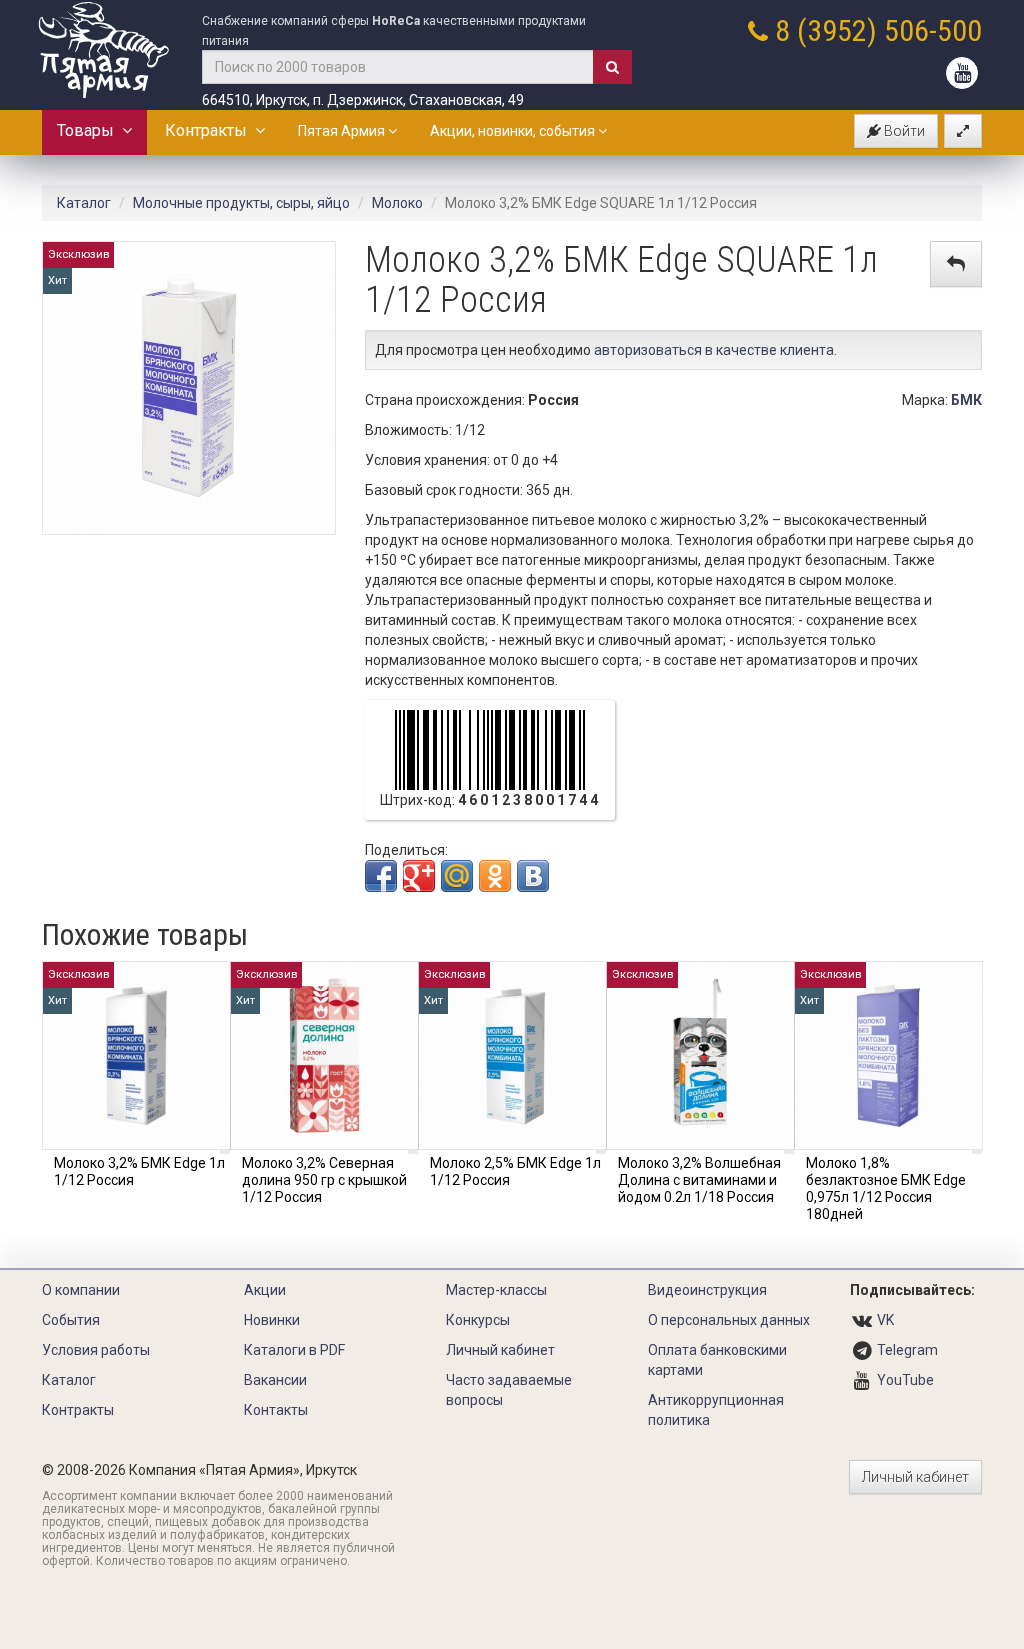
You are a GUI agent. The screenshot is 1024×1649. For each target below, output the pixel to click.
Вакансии (275, 1380)
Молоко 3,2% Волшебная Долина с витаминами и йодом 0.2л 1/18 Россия (699, 1180)
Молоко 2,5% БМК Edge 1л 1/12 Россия (515, 1171)
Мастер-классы (496, 1290)
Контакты (276, 1410)
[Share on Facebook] (381, 876)
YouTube (905, 1380)
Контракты (210, 130)
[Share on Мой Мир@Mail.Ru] (457, 876)
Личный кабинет (500, 1350)
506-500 (933, 30)
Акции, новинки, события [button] (514, 131)
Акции (265, 1290)
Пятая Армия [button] (343, 131)
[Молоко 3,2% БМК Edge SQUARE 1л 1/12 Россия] (189, 387)
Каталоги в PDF (294, 1350)
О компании (81, 1290)
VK (885, 1320)
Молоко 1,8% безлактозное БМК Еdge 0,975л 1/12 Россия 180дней (886, 1188)
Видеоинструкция (707, 1290)
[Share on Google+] (419, 876)
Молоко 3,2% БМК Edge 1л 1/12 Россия (139, 1171)
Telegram (907, 1350)
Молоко (397, 203)
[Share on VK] (533, 876)
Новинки (272, 1320)
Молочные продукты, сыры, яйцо (241, 203)
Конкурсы (478, 1320)
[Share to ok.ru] (495, 876)
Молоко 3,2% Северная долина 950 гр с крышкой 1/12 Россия (324, 1180)
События (71, 1320)
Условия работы (96, 1350)
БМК (966, 400)
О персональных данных (729, 1320)
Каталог (84, 203)
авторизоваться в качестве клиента (714, 350)
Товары (89, 130)
